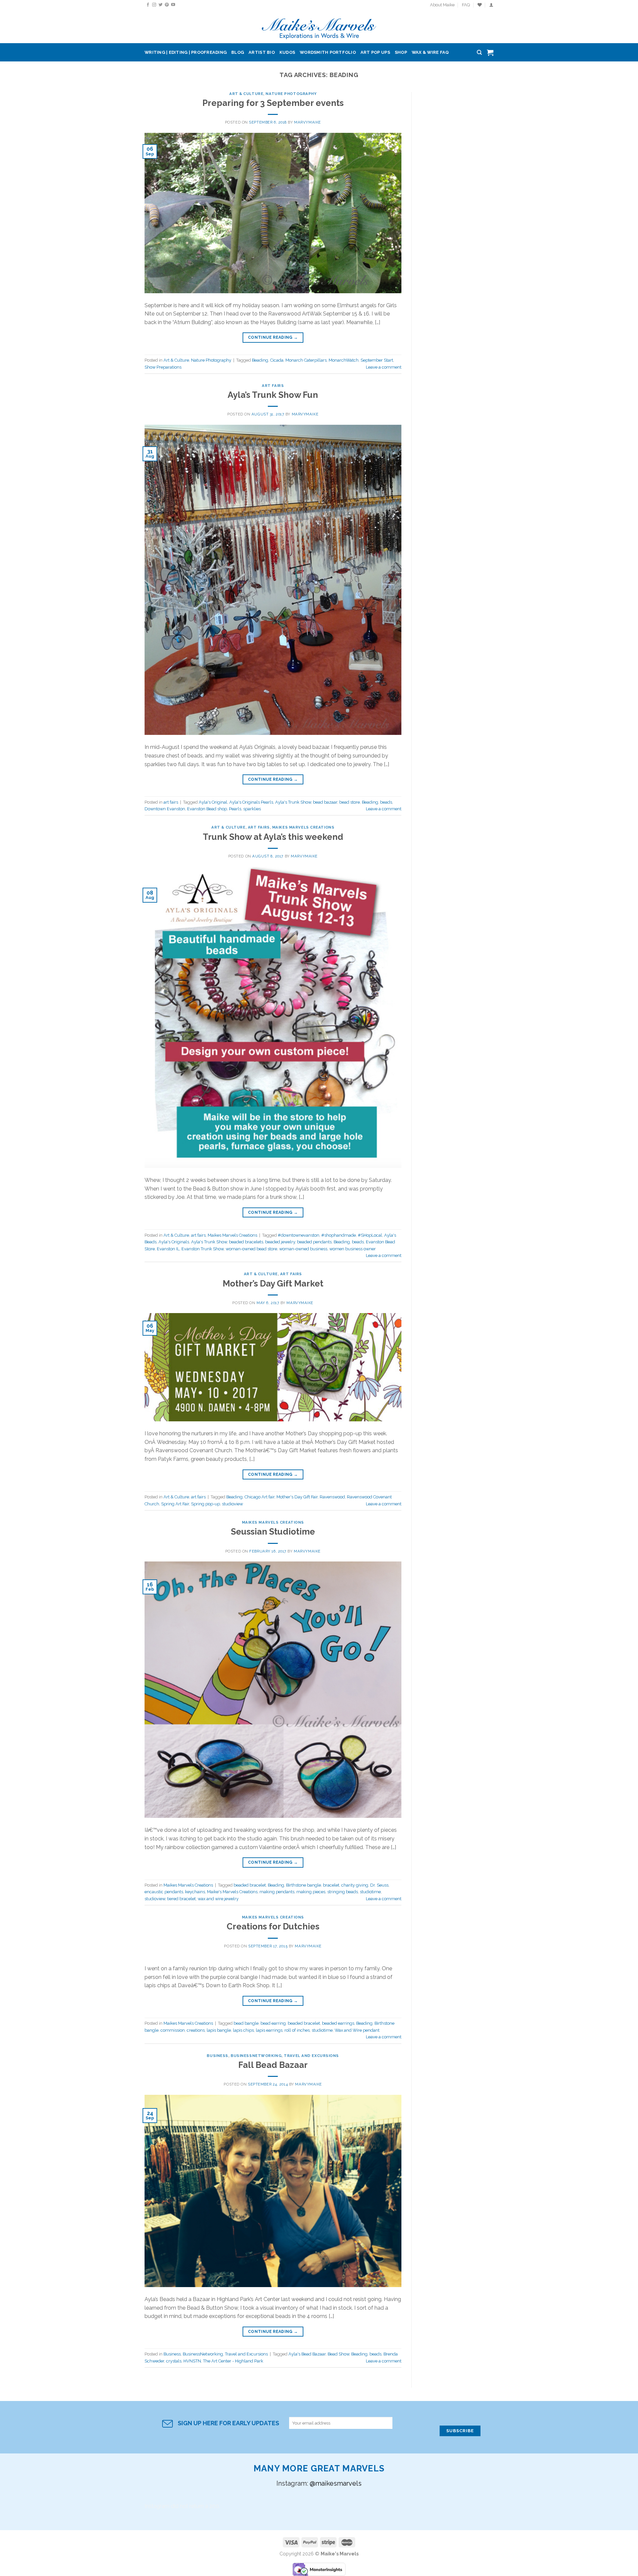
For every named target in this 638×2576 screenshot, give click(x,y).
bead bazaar (325, 802)
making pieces (311, 1892)
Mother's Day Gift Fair (297, 1497)
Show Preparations (163, 367)
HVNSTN (192, 2361)
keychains (195, 1892)
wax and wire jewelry (218, 1899)
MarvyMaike (308, 122)
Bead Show (338, 2354)
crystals (174, 2361)
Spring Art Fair (175, 1504)
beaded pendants (314, 1242)
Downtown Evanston (165, 809)
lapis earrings (269, 2030)
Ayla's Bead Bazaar (307, 2354)
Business (217, 2056)
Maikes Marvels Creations (303, 827)
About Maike (442, 5)
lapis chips (243, 2030)
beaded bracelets (246, 1242)
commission (173, 2030)
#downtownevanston (299, 1235)
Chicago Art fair (260, 1497)
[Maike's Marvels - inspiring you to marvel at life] (319, 27)
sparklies (252, 809)
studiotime (370, 1892)
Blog (238, 52)
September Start (377, 360)
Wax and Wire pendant (357, 2030)
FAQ (466, 5)
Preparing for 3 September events (273, 103)
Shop (401, 52)
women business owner (353, 1249)
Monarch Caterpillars (306, 360)
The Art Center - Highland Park (233, 2361)
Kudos (287, 52)
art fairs (273, 386)
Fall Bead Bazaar (273, 2065)
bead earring (273, 2023)
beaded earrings (338, 2023)
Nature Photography (291, 94)
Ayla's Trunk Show (293, 802)
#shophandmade (339, 1235)
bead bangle (246, 2023)
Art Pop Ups (375, 52)
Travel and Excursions (311, 2056)
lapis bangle (219, 2030)
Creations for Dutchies (273, 1926)
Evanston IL (168, 1249)
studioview (232, 1504)
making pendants (277, 1892)
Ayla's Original (213, 802)
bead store (350, 802)
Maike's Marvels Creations (232, 1892)
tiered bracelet (181, 1899)
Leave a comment (384, 367)
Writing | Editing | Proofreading (186, 52)
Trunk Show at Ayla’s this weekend (273, 837)
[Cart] (490, 52)
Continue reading (273, 337)
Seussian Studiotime (273, 1532)
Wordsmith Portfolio (328, 52)
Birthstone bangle (304, 1885)
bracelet (331, 1885)
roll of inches (297, 2030)
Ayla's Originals (174, 1242)
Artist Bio (262, 52)
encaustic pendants (164, 1892)
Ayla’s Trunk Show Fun (273, 395)
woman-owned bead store (251, 1249)
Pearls (235, 809)
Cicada (277, 360)
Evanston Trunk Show (203, 1249)
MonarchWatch (344, 360)
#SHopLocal (370, 1235)
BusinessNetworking (256, 2056)
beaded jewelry (280, 1242)
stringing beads (343, 1892)
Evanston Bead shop (207, 809)
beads (386, 802)
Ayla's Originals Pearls (251, 802)
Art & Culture (246, 94)
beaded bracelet (250, 1885)
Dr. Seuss (379, 1885)
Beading (260, 360)
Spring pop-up (206, 1504)
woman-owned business (303, 1249)
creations (196, 2030)
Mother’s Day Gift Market (273, 1284)
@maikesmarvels (336, 2483)
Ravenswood (332, 1497)
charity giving (355, 1885)
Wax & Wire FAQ (430, 52)
